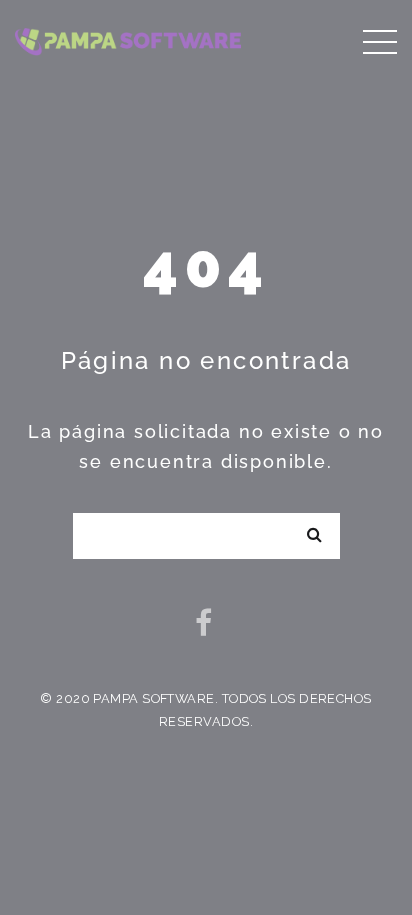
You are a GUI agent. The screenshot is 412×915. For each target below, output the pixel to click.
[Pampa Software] (128, 39)
